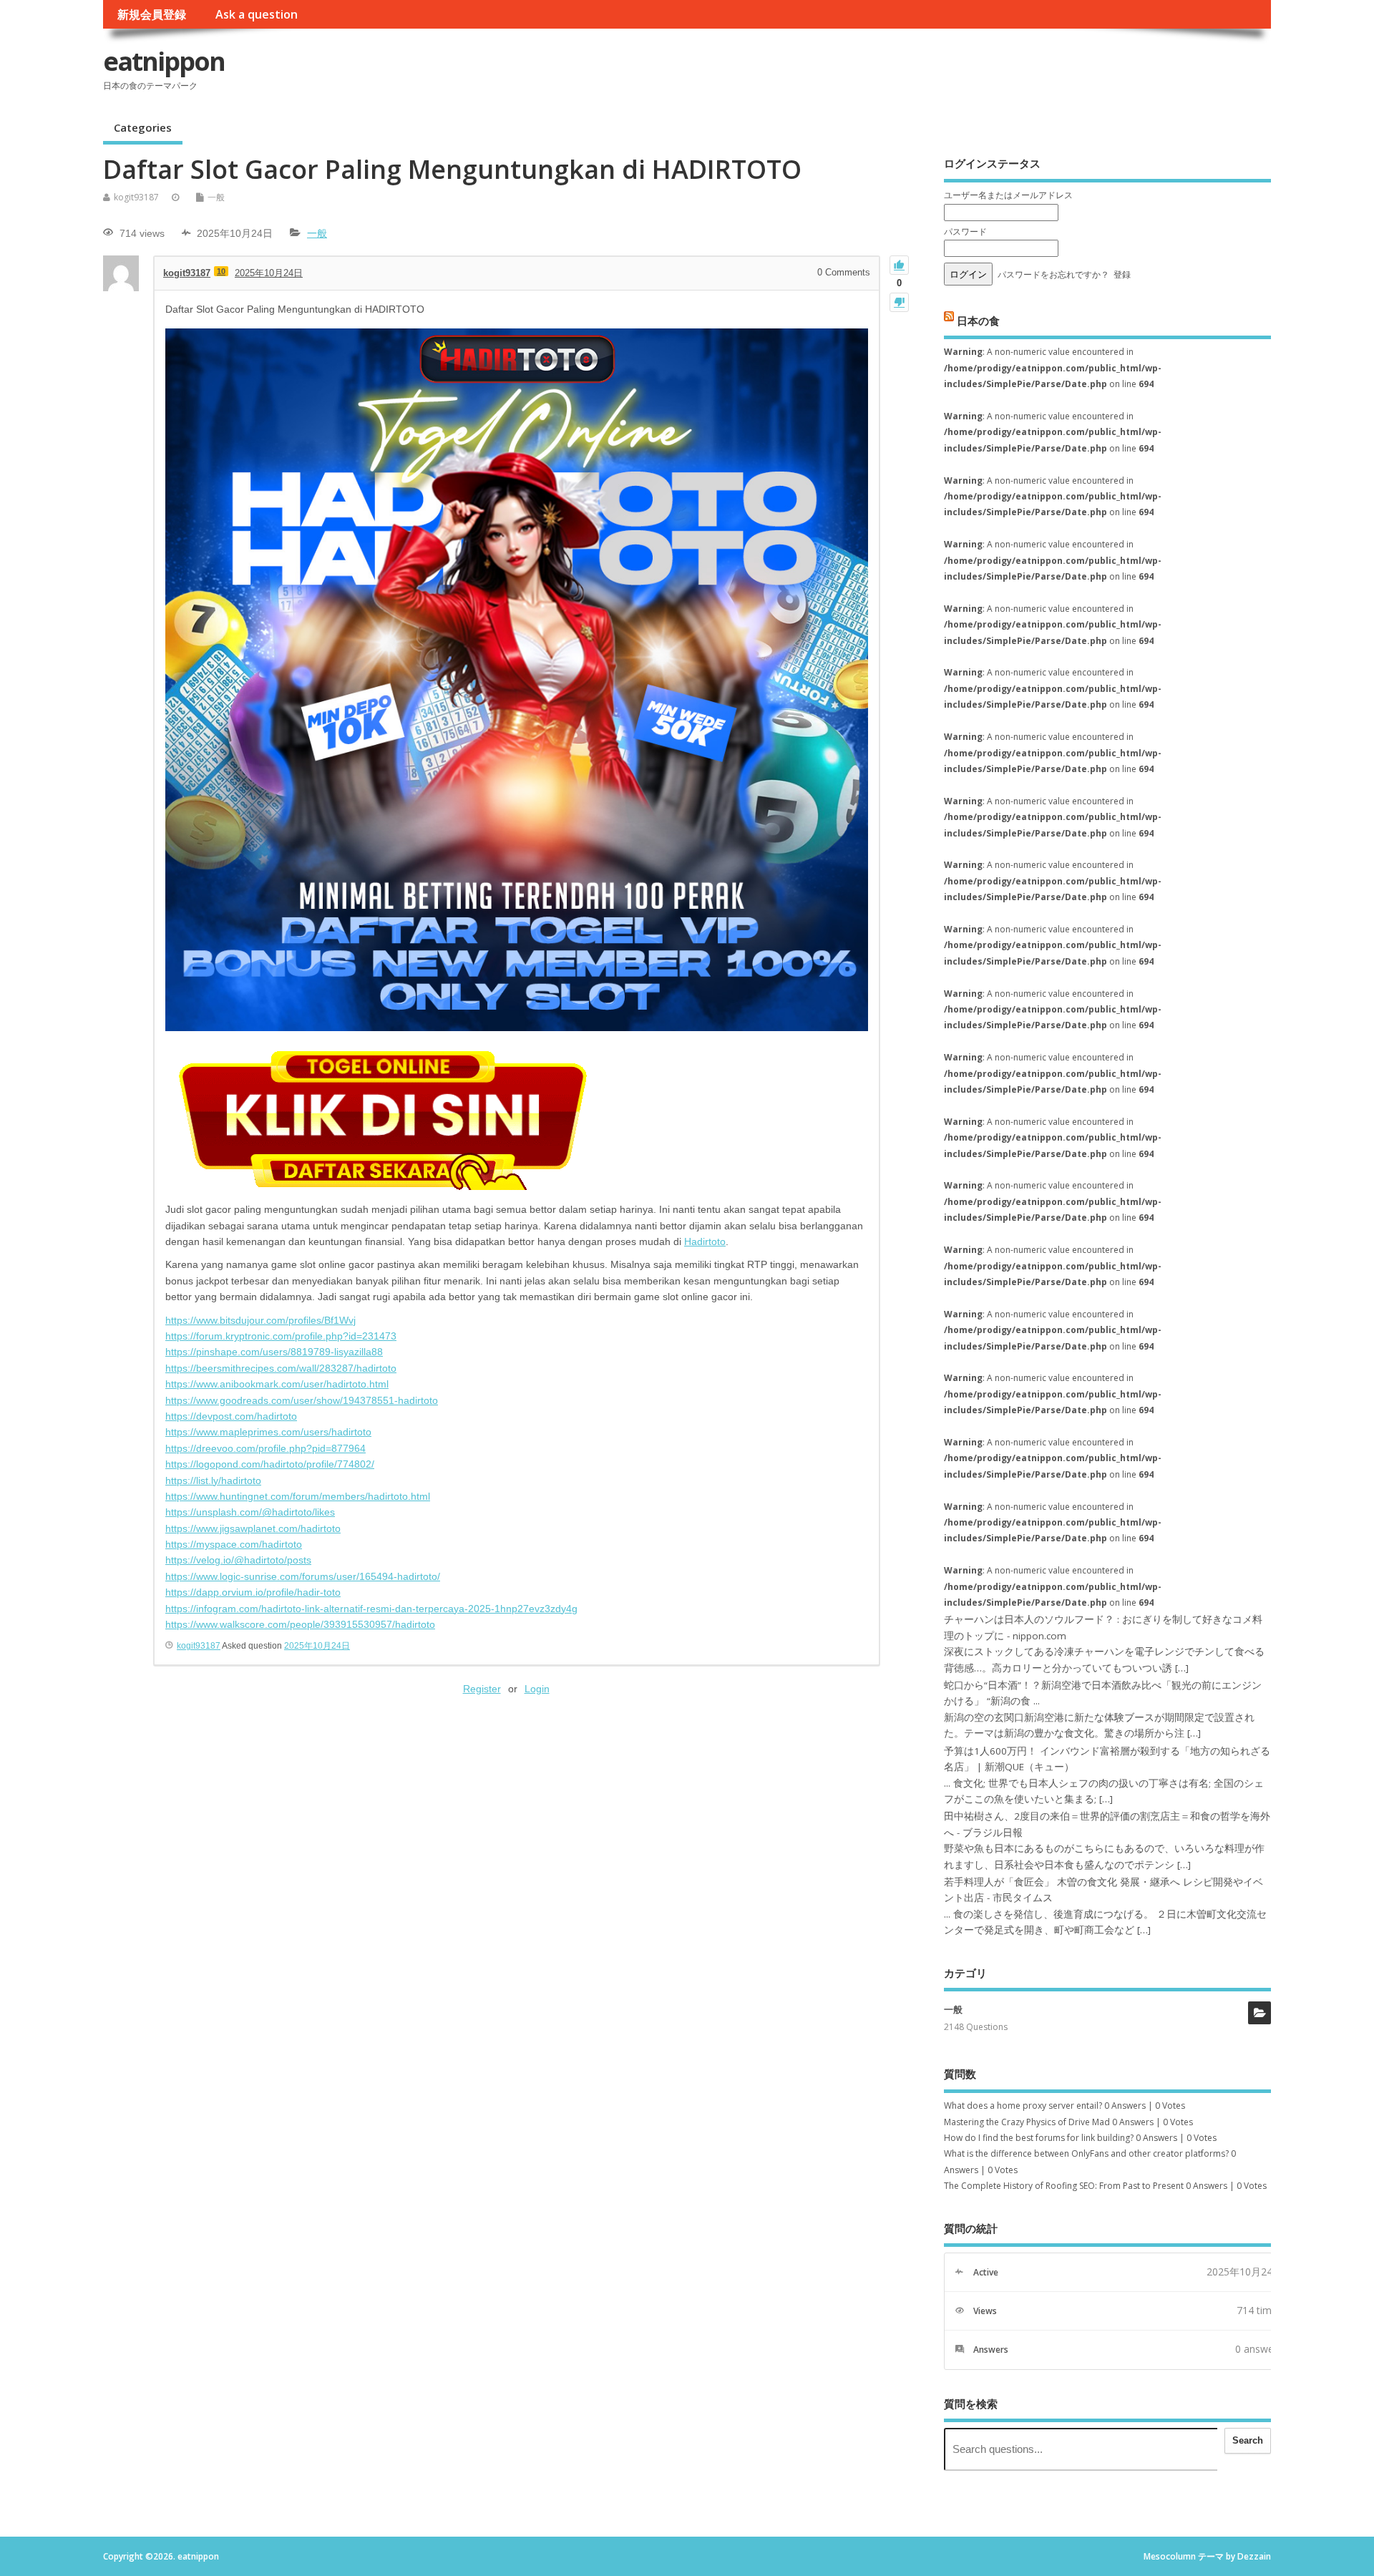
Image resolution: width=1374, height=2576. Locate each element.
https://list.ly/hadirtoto (213, 1480)
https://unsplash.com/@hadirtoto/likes (250, 1512)
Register (482, 1689)
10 (221, 271)
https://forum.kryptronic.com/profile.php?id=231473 (281, 1336)
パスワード (965, 231)
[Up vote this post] (899, 265)
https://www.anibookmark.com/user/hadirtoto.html (277, 1384)
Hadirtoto (705, 1241)
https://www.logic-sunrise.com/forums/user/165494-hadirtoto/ (303, 1576)
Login (537, 1689)
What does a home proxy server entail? (1023, 2106)
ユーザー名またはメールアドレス (1008, 195)
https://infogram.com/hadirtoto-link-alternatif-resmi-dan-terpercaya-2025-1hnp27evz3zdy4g (371, 1609)
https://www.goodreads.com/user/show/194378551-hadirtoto (302, 1400)
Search (1248, 2440)
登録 (1122, 274)
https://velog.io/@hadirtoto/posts (238, 1560)
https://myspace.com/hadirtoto (234, 1544)
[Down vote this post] (899, 302)
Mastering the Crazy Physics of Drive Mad (1027, 2122)
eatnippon (164, 61)
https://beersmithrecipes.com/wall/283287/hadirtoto (281, 1368)
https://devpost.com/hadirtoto (231, 1416)
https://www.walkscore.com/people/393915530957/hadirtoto (300, 1624)
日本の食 (978, 320)
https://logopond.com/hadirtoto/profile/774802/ (270, 1464)
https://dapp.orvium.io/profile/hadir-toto (253, 1592)
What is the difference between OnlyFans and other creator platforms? (1086, 2153)
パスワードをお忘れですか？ (1053, 274)
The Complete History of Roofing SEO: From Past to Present (1064, 2186)
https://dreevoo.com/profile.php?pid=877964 (265, 1448)
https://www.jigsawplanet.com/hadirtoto (253, 1528)
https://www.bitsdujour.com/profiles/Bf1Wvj (260, 1320)
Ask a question (257, 14)
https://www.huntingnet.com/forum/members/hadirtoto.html (298, 1496)
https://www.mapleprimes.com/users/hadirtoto (268, 1432)
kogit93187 (136, 197)
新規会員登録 (152, 14)
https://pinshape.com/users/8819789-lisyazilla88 (274, 1352)
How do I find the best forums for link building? (1039, 2138)
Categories (143, 127)
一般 (216, 197)
